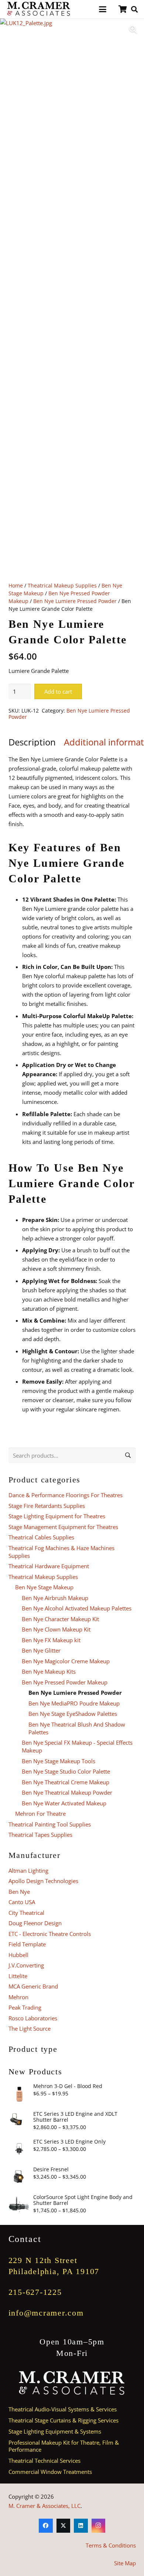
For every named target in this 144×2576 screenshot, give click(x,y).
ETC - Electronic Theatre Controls (50, 1934)
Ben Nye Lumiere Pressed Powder (75, 601)
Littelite (18, 1976)
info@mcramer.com (46, 2313)
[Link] (123, 9)
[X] (64, 2526)
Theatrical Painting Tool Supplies (50, 1824)
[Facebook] (46, 2526)
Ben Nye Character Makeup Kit (60, 1619)
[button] (103, 9)
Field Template (27, 1944)
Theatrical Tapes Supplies (40, 1835)
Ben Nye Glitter (41, 1650)
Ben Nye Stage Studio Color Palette (66, 1771)
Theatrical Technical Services (44, 2461)
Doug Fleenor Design (35, 1923)
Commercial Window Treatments (50, 2472)
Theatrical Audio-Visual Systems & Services (63, 2409)
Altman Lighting (28, 1870)
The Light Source (30, 2028)
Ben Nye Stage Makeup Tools (59, 1761)
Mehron (18, 1997)
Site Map (125, 2563)
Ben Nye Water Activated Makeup (64, 1803)
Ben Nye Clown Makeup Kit (56, 1629)
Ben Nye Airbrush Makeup (55, 1598)
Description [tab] (32, 742)
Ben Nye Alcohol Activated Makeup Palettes (77, 1608)
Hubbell (18, 1955)
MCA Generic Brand (33, 1986)
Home (16, 586)
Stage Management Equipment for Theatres (63, 1527)
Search (128, 1455)
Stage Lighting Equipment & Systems (55, 2431)
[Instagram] (99, 2526)
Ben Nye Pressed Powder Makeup (65, 1682)
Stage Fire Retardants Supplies (47, 1506)
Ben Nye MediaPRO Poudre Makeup (74, 1703)
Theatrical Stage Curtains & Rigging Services (64, 2420)
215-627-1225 (35, 2292)
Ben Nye (19, 1892)
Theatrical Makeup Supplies (62, 586)
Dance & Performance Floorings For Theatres (66, 1495)
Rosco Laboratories (33, 2018)
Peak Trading (25, 2007)
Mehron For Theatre (40, 1814)
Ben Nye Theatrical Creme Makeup (66, 1782)
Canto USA (22, 1902)
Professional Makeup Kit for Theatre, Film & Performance (64, 2446)
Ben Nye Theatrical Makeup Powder (67, 1792)
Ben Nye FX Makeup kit (51, 1640)
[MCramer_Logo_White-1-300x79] (72, 2383)
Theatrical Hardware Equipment (49, 1566)
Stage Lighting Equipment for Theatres (57, 1516)
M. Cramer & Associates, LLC (44, 2506)
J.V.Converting (26, 1965)
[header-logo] (39, 9)
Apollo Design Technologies (43, 1881)
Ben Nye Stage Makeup (44, 1587)
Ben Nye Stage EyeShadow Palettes (73, 1714)
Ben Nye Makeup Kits (49, 1671)
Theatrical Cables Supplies (41, 1537)
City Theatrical (26, 1913)
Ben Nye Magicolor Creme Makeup (66, 1661)
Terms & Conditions (111, 2545)
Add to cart (58, 691)
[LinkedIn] (81, 2526)
